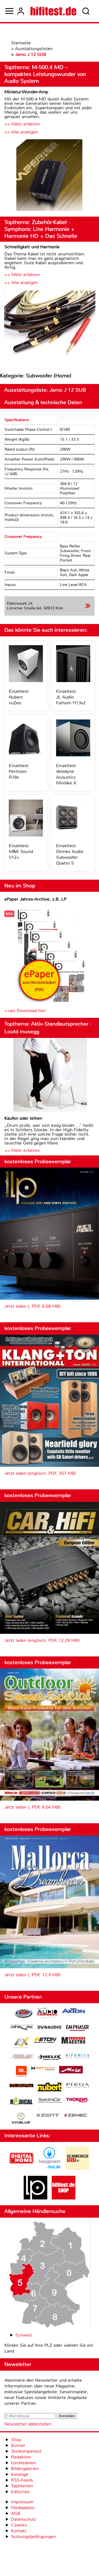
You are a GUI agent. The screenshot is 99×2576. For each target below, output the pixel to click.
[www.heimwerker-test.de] (78, 2169)
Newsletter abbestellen (28, 2424)
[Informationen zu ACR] (23, 2014)
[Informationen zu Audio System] (47, 2014)
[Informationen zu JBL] (21, 2072)
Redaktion (21, 2457)
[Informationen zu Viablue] (21, 2119)
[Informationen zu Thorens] (78, 2101)
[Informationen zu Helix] (50, 2058)
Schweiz (24, 2335)
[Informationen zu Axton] (73, 2011)
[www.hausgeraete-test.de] (50, 2169)
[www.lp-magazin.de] (35, 2198)
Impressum (22, 2502)
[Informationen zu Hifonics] (78, 2057)
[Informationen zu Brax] (21, 2028)
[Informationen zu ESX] (21, 2043)
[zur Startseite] (53, 11)
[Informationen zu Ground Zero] (21, 2057)
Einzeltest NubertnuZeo (19, 697)
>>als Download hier (25, 1011)
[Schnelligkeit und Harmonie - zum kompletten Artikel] (50, 326)
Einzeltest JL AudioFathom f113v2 (71, 697)
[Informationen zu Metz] (71, 2070)
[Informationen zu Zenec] (76, 2116)
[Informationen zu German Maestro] (73, 2041)
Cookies (19, 2525)
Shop (16, 2440)
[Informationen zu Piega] (78, 2086)
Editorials (20, 2492)
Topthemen (22, 2486)
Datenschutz (24, 2519)
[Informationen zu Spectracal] (50, 2101)
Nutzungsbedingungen (33, 2537)
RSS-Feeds (22, 2480)
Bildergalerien (25, 2469)
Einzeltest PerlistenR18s (19, 771)
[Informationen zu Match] (43, 2069)
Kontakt (19, 2531)
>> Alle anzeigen (21, 132)
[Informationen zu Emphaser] (78, 2029)
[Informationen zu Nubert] (50, 2088)
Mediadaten (23, 2508)
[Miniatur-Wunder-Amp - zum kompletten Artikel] (50, 176)
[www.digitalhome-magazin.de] (21, 2169)
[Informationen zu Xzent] (48, 2116)
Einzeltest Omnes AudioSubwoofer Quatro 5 (70, 854)
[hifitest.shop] (64, 2198)
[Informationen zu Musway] (21, 2086)
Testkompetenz (26, 2451)
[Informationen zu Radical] (21, 2103)
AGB (16, 2513)
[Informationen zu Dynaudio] (50, 2027)
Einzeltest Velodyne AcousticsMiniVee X (66, 774)
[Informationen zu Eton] (45, 2041)
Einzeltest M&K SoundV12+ (21, 851)
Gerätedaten (24, 2463)
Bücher (18, 2445)
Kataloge (20, 2474)
